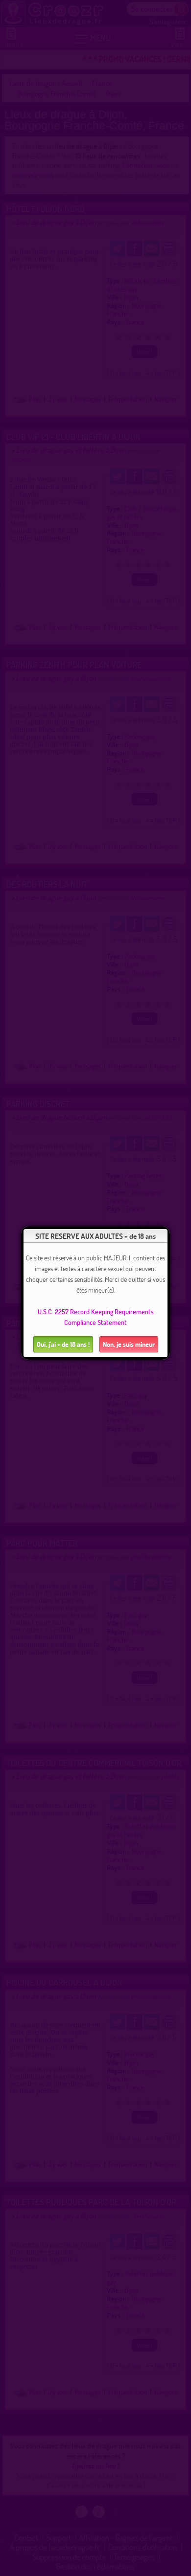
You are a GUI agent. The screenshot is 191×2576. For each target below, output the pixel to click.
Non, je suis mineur (129, 1344)
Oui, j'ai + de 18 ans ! (63, 1344)
